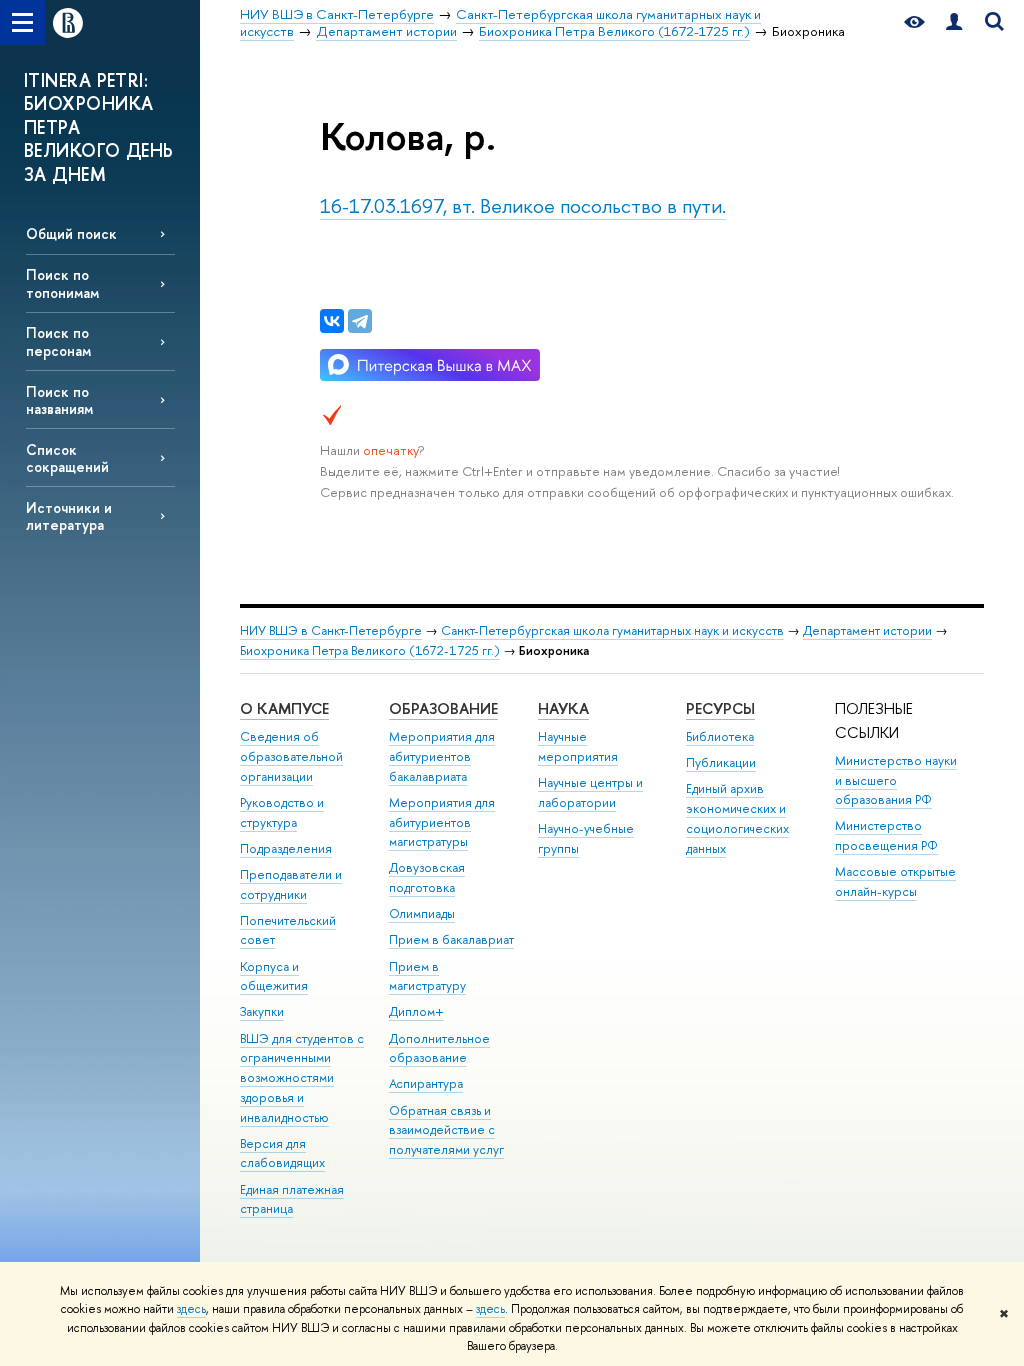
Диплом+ (416, 1011)
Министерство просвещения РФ (886, 835)
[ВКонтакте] (332, 321)
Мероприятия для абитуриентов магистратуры (442, 822)
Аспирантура (426, 1083)
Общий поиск (71, 233)
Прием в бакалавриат (451, 939)
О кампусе (284, 708)
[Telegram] (360, 321)
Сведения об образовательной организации (291, 756)
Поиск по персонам (58, 341)
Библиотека (720, 736)
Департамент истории (867, 630)
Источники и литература (69, 516)
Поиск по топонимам (62, 283)
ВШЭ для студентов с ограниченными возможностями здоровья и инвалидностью (302, 1078)
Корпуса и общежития (274, 976)
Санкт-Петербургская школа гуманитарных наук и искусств (612, 630)
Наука (563, 708)
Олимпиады (422, 913)
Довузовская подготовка (427, 877)
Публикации (721, 762)
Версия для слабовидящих (282, 1153)
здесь (191, 1309)
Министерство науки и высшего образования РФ (896, 780)
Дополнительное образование (439, 1048)
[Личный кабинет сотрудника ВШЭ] (954, 22)
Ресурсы (720, 708)
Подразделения (286, 848)
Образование (443, 708)
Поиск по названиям (59, 400)
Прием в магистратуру (427, 976)
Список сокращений (67, 458)
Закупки (262, 1011)
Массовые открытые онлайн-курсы (895, 881)
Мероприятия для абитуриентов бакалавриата (442, 756)
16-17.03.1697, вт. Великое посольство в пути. (523, 205)
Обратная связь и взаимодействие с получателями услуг (446, 1130)
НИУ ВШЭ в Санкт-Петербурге (331, 630)
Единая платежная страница (292, 1199)
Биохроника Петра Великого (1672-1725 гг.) (370, 650)
